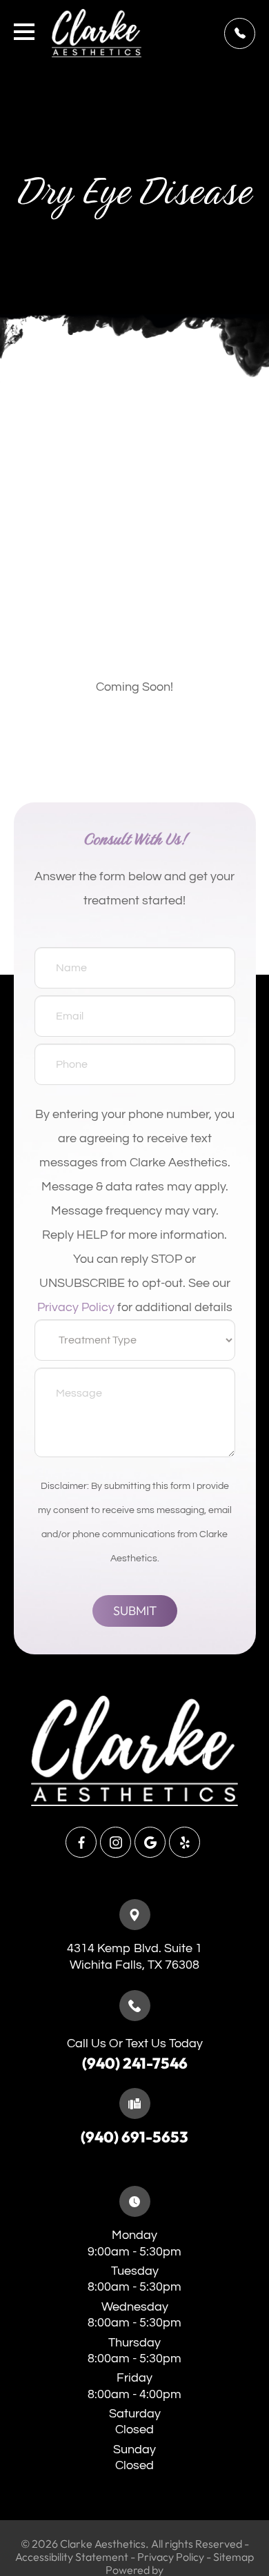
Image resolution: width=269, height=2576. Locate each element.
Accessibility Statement (72, 2557)
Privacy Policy (76, 1307)
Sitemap (233, 2557)
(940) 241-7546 (135, 2063)
